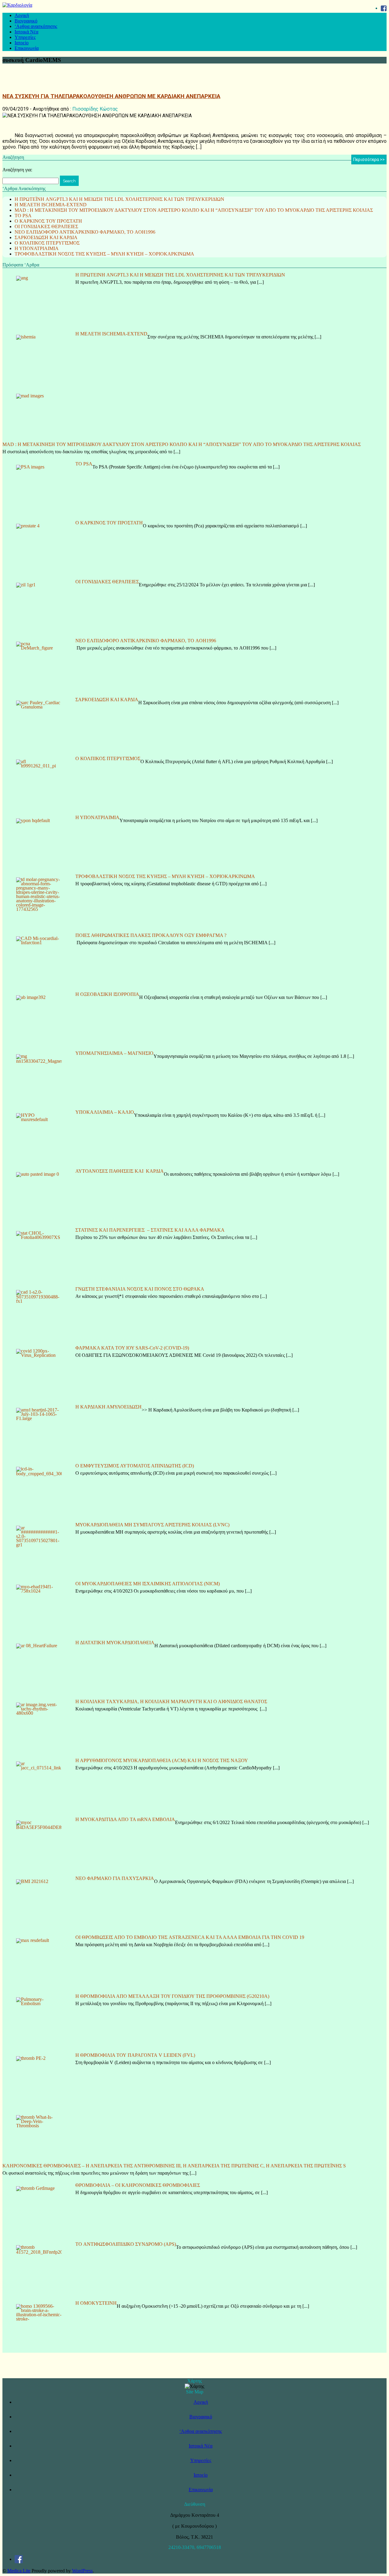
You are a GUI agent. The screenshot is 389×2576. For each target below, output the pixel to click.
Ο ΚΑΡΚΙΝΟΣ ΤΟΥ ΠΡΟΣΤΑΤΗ (48, 221)
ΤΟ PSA (23, 216)
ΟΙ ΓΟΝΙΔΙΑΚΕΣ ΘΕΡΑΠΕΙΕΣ (46, 226)
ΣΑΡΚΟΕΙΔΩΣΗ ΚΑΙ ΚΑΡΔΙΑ (46, 237)
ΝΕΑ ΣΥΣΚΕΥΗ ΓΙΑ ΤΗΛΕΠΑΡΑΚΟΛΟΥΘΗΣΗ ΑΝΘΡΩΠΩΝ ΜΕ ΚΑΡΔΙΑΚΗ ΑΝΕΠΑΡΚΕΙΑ (111, 96)
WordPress (82, 2571)
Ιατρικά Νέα (26, 32)
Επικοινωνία (27, 48)
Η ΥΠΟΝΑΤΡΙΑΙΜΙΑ (37, 248)
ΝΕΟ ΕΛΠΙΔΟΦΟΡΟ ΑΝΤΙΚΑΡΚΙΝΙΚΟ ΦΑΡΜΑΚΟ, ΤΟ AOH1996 (85, 232)
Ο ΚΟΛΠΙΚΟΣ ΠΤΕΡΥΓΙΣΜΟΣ (47, 243)
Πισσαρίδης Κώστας (95, 109)
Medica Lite (19, 2571)
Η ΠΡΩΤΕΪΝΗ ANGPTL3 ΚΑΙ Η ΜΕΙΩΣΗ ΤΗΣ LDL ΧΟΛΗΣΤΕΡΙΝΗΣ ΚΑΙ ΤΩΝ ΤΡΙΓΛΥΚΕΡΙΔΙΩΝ (119, 199)
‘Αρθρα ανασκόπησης (36, 26)
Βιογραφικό (26, 21)
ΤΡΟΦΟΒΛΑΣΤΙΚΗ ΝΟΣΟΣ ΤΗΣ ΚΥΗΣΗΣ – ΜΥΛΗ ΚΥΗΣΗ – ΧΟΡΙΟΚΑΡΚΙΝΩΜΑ (104, 254)
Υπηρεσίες (25, 37)
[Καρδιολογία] (17, 5)
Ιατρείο (22, 43)
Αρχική (22, 15)
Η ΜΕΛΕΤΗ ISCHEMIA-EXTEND (51, 205)
